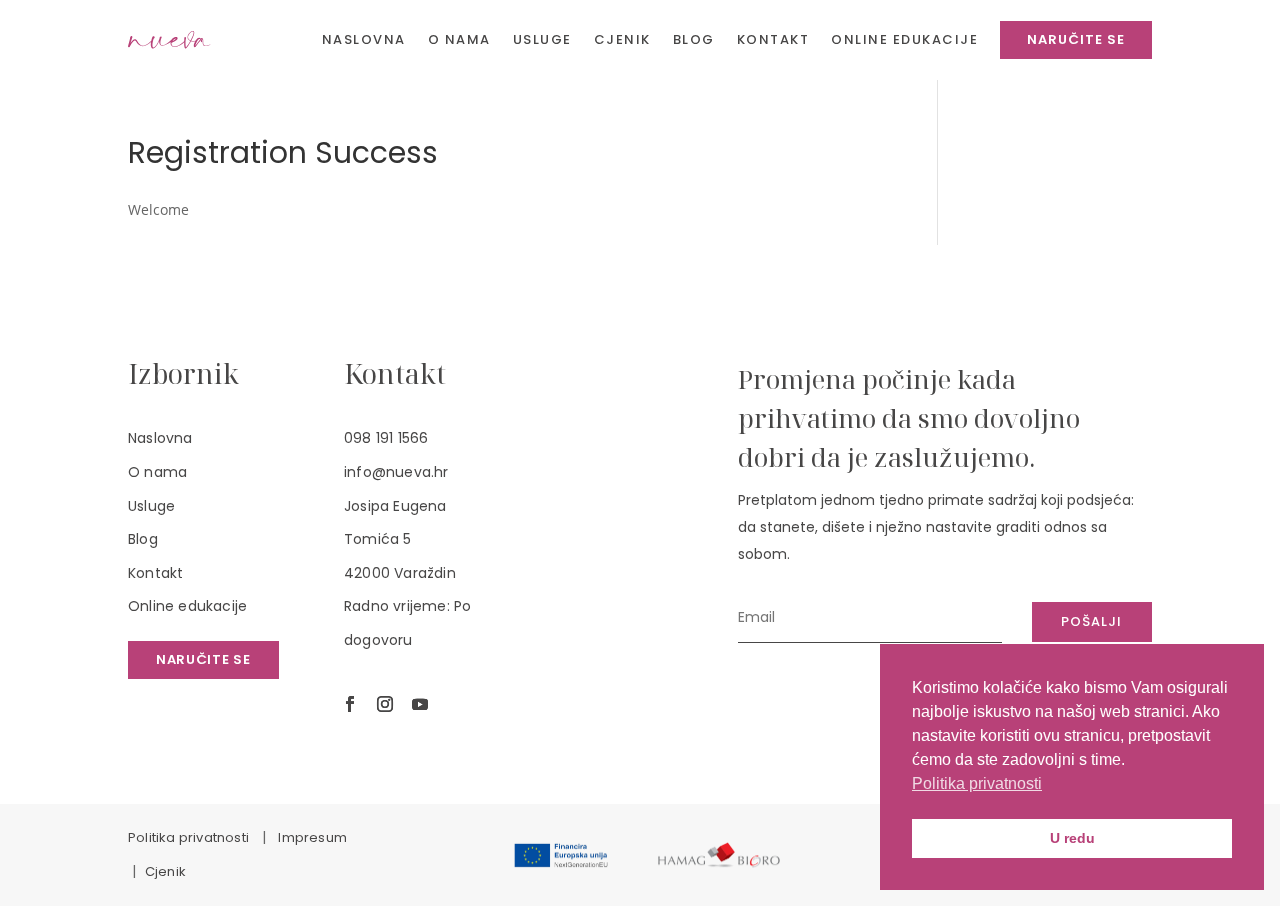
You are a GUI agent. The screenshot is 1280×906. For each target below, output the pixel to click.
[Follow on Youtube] (420, 704)
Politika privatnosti (188, 837)
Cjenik (165, 871)
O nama (157, 472)
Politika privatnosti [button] (977, 783)
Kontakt (155, 573)
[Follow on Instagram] (385, 704)
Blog (143, 539)
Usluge (151, 506)
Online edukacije (187, 606)
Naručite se (203, 659)
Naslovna (160, 438)
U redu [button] (1072, 838)
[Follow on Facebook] (350, 704)
